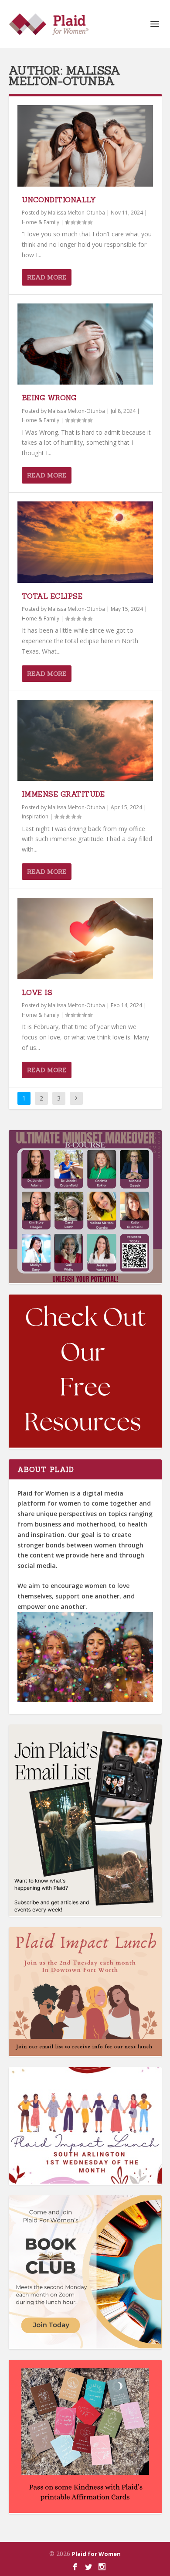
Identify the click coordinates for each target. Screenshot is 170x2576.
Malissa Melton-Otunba (76, 213)
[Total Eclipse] (85, 542)
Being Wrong (49, 398)
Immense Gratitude (63, 794)
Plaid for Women (96, 2554)
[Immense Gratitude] (85, 741)
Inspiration (35, 816)
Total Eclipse (52, 596)
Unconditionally (59, 200)
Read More (47, 277)
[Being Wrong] (85, 344)
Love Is (37, 992)
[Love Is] (85, 939)
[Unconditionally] (85, 146)
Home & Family (41, 222)
